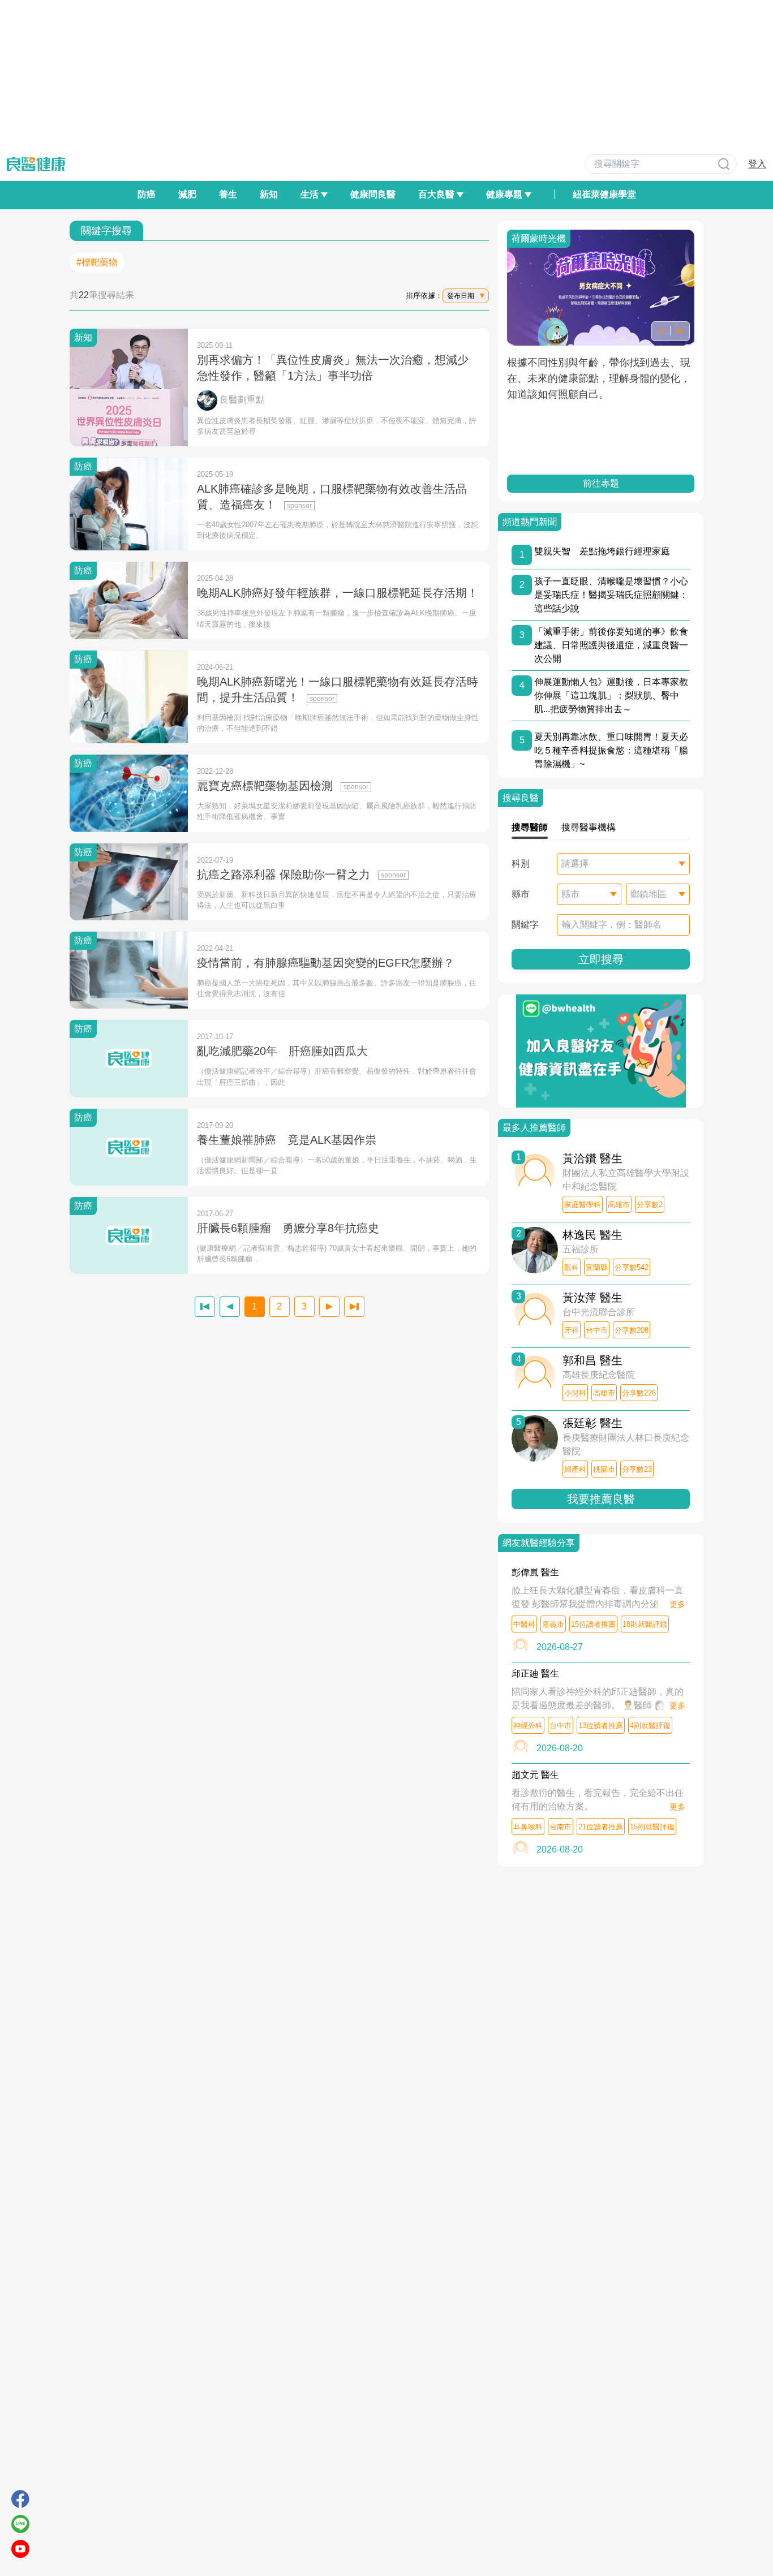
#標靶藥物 (97, 262)
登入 (757, 164)
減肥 (187, 194)
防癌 (147, 194)
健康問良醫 (373, 194)
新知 (269, 194)
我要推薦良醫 (601, 1499)
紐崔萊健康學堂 (604, 194)
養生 (228, 194)
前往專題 (601, 483)
